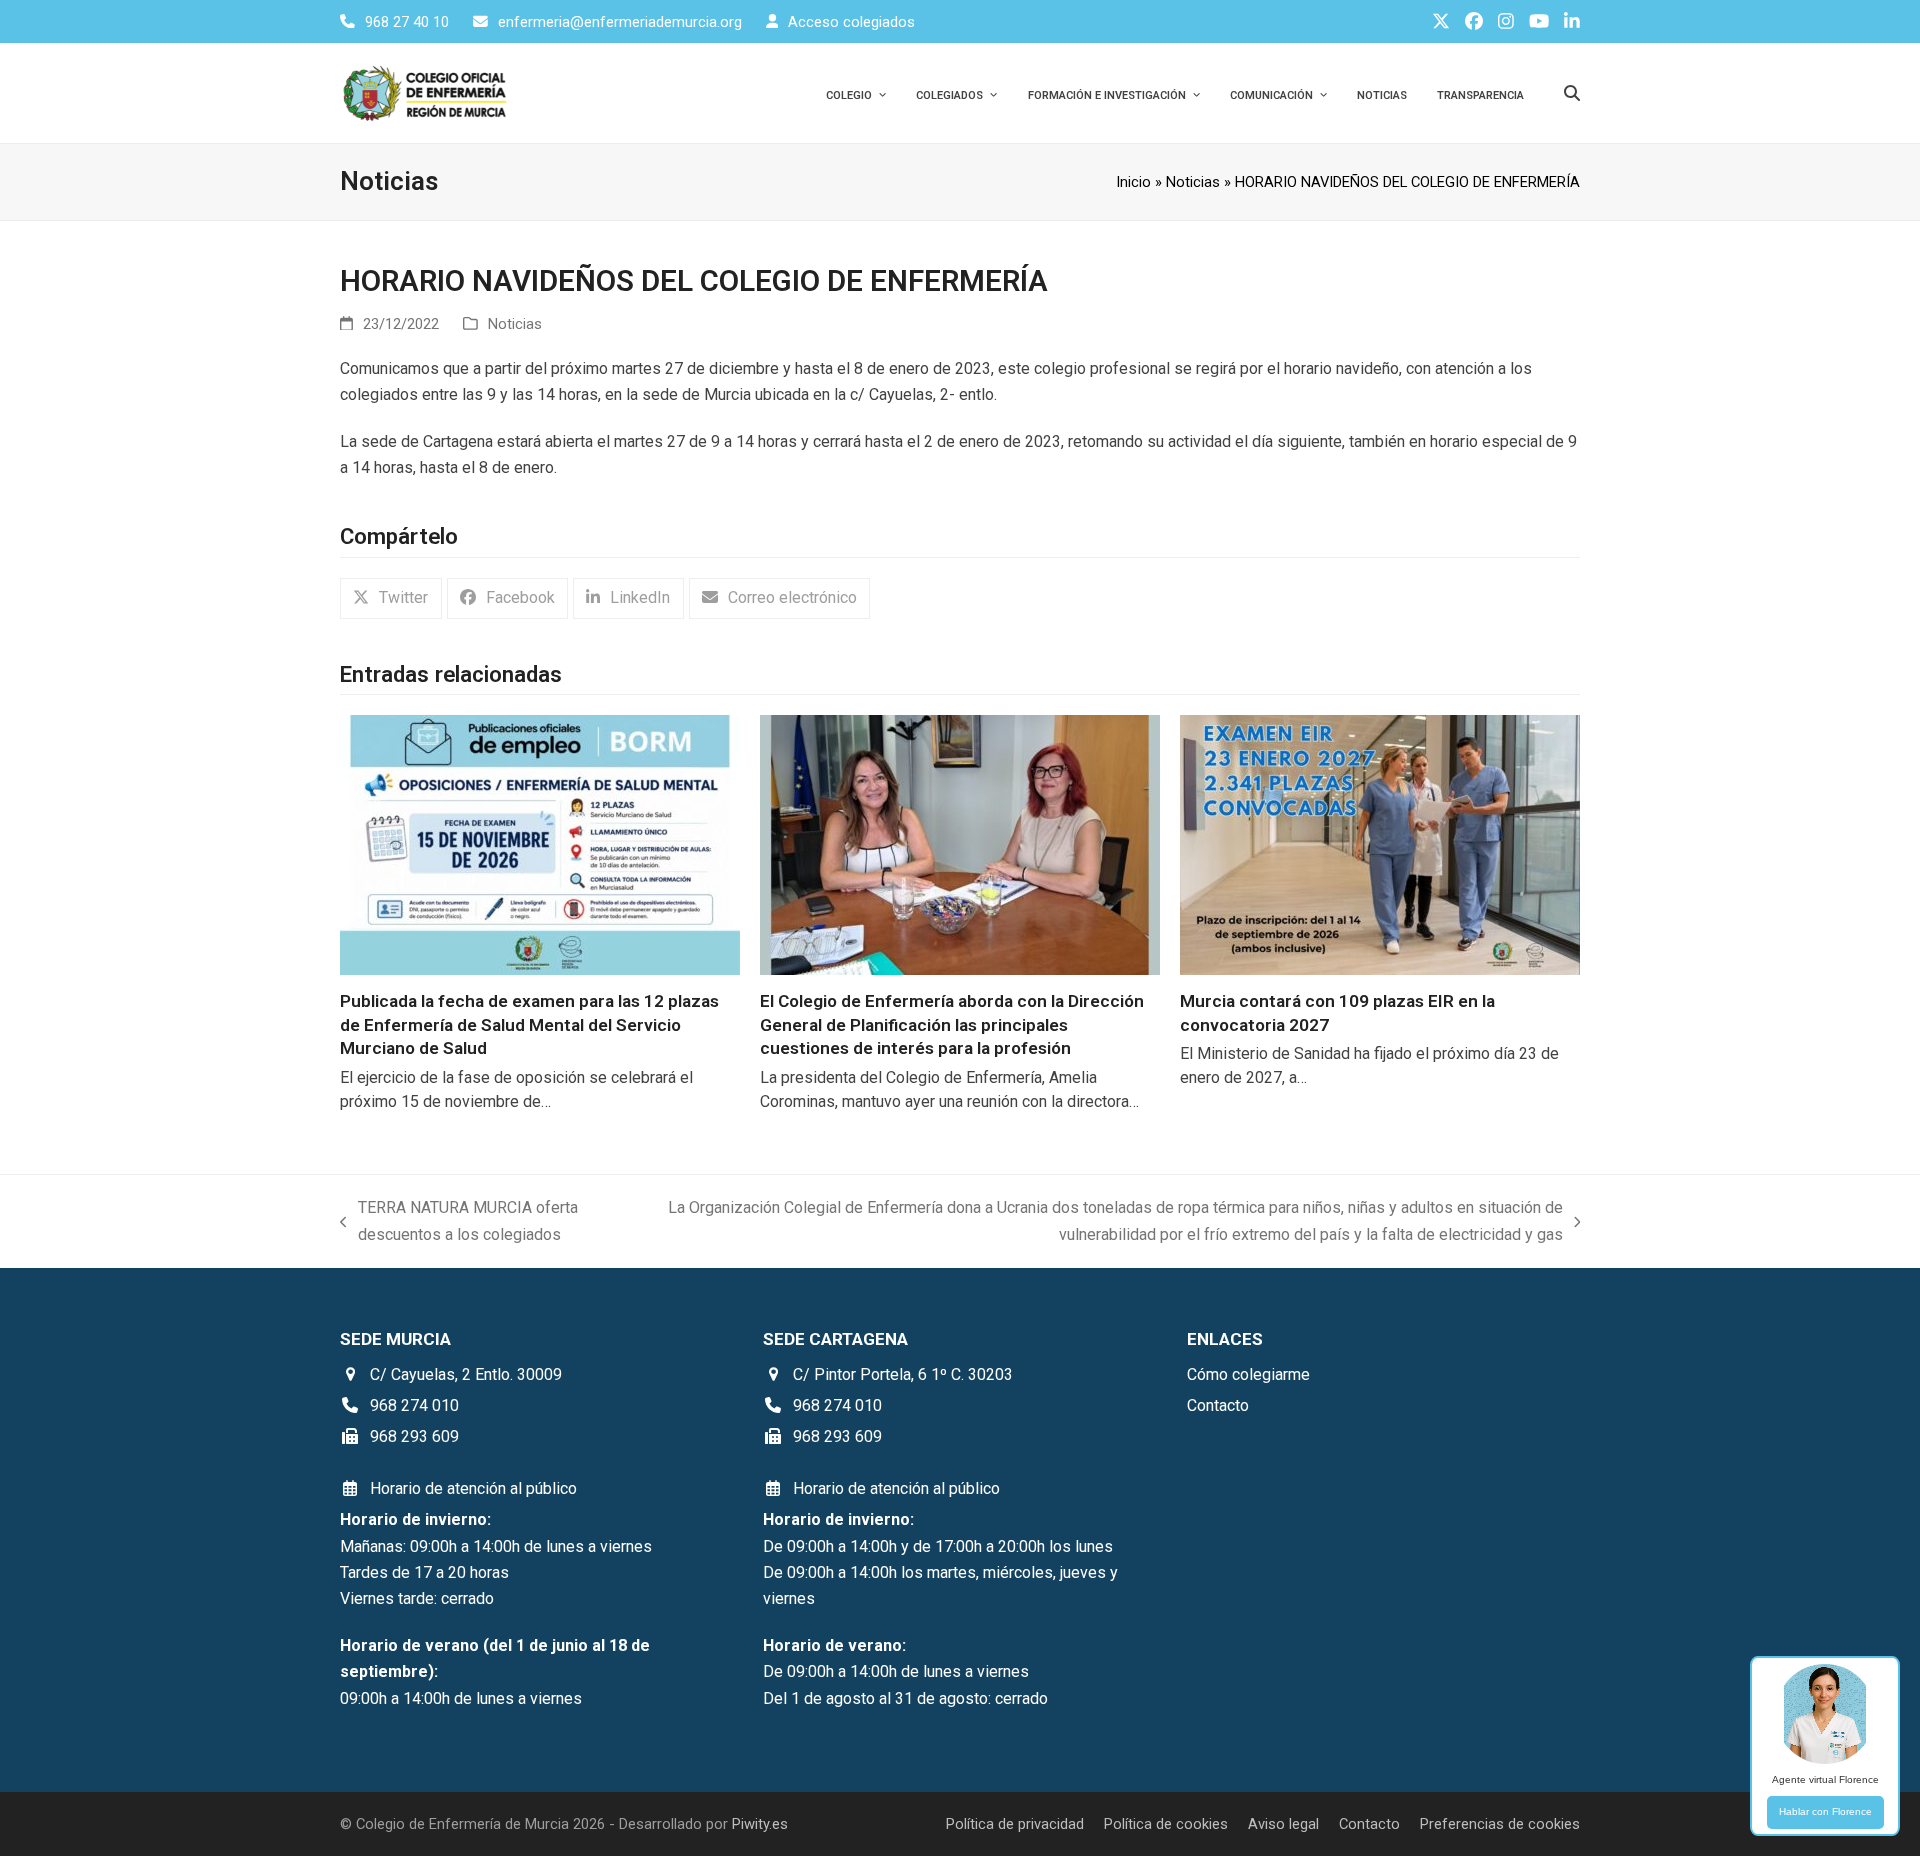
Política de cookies (1166, 1824)
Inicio (1133, 182)
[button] (391, 598)
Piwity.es (760, 1824)
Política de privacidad (1015, 1824)
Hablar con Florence (1825, 1811)
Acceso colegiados (851, 22)
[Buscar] (1572, 93)
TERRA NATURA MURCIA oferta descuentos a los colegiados (459, 1223)
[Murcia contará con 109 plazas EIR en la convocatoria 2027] (1380, 843)
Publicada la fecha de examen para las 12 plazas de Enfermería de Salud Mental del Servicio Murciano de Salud (529, 1024)
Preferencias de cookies (1500, 1824)
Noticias (1193, 182)
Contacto (1369, 1824)
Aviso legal (1283, 1824)
